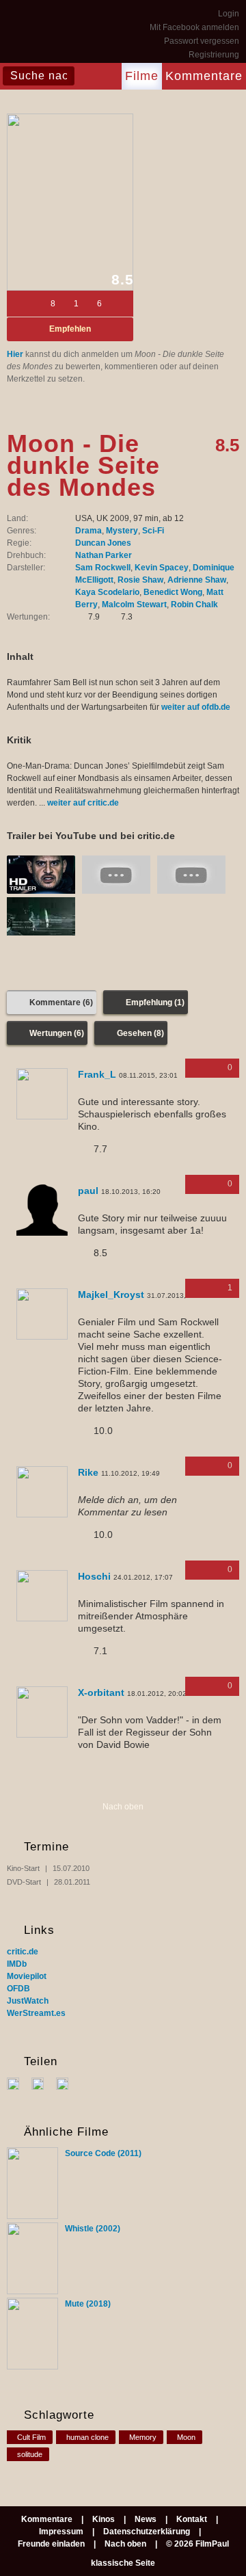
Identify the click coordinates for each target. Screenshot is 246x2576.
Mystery (122, 531)
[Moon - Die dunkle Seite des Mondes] (70, 202)
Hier (15, 354)
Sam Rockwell (103, 568)
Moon (186, 2437)
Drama (88, 531)
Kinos (104, 2519)
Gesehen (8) (140, 1033)
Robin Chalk (194, 605)
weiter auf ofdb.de (196, 707)
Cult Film (31, 2437)
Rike (88, 1472)
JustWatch (28, 2001)
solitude (30, 2454)
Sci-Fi (153, 531)
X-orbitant (101, 1692)
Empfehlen (70, 329)
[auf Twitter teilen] (43, 2083)
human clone (87, 2437)
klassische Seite (123, 2563)
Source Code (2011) (103, 2153)
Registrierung (214, 55)
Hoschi (94, 1576)
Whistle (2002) (93, 2229)
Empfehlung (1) (155, 1002)
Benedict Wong (173, 592)
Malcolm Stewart (134, 605)
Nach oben (123, 1807)
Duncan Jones (103, 543)
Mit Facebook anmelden (194, 27)
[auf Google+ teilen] (67, 2083)
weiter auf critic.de (83, 803)
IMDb (17, 1964)
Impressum (61, 2532)
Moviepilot (27, 1976)
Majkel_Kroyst (111, 1294)
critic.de (23, 1952)
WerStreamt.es (36, 2013)
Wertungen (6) (57, 1033)
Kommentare (204, 76)
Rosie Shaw (140, 580)
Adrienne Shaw (197, 580)
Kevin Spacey (162, 568)
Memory (143, 2437)
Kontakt (192, 2519)
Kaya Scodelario (107, 592)
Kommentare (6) (61, 1002)
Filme (142, 76)
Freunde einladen (51, 2544)
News (146, 2519)
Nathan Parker (104, 555)
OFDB (18, 1989)
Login (229, 14)
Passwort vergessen (202, 41)
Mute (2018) (88, 2304)
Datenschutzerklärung (147, 2532)
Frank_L (97, 1074)
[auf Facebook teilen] (18, 2083)
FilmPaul (41, 34)
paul (88, 1191)
